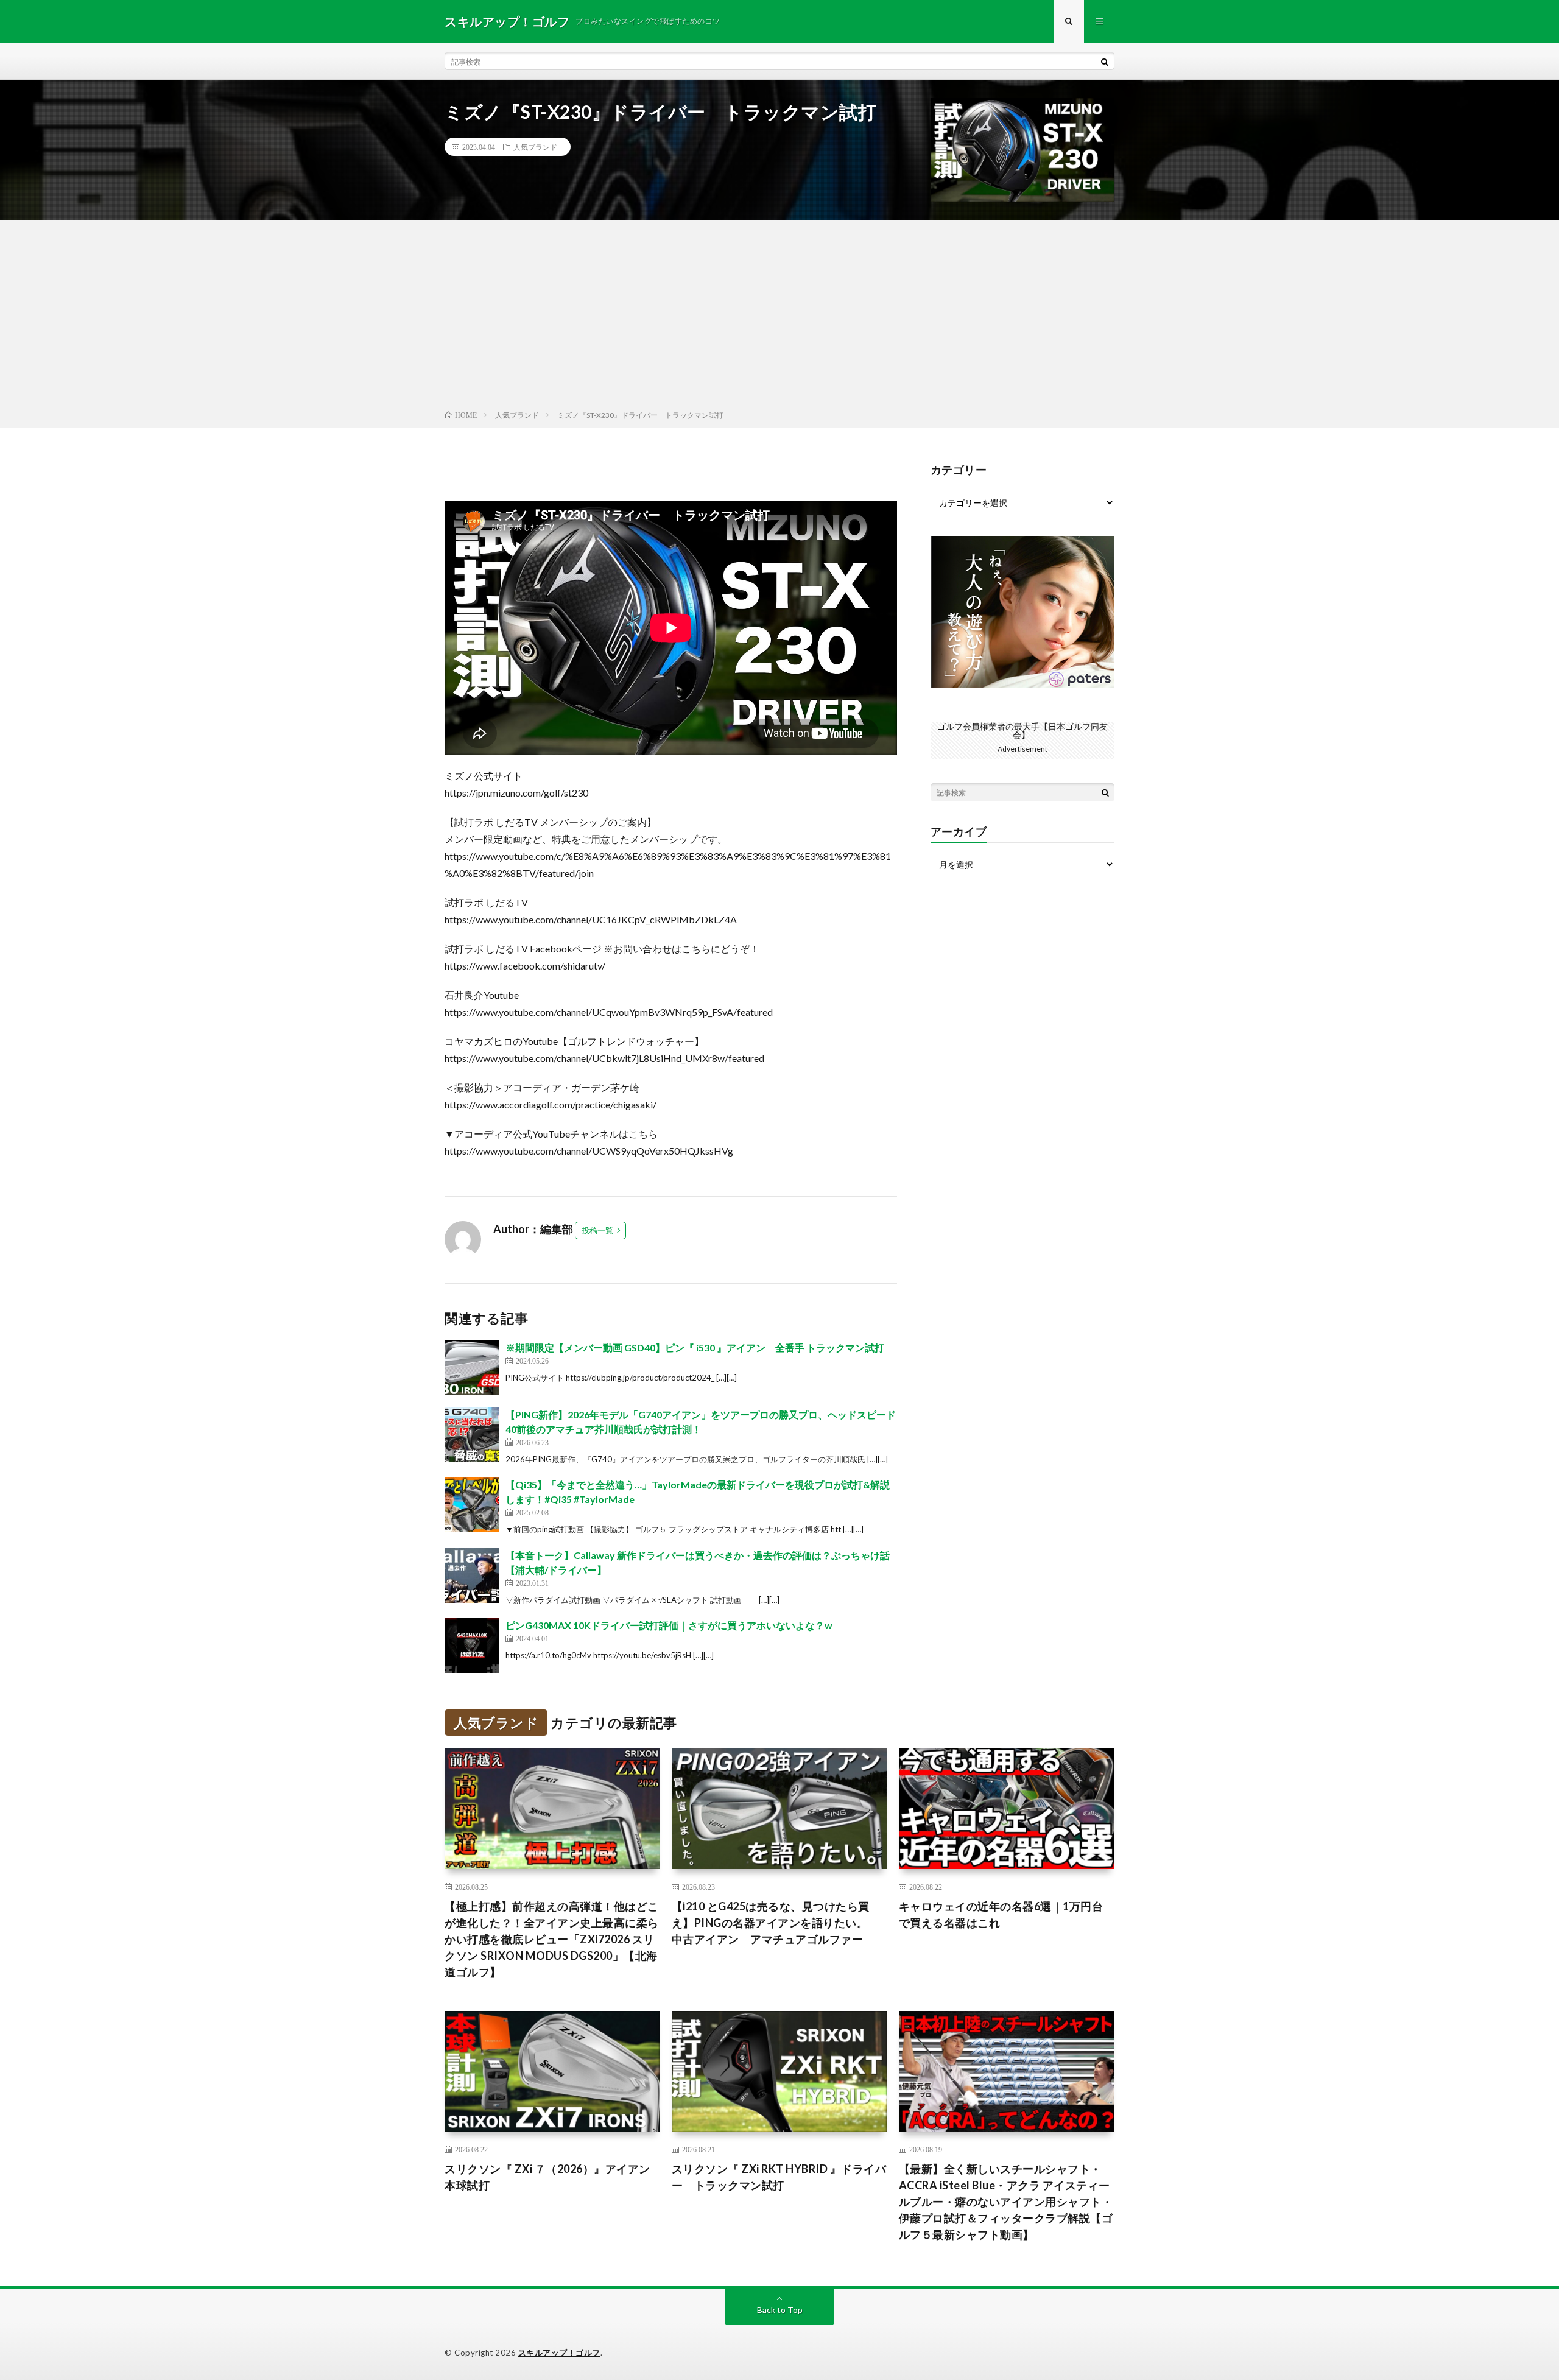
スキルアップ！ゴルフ (559, 2353)
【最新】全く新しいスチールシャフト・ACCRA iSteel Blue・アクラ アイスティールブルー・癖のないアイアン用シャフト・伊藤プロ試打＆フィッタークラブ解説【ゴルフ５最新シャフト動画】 (1006, 2202)
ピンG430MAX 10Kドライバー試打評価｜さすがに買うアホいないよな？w (669, 1625)
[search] (1105, 62)
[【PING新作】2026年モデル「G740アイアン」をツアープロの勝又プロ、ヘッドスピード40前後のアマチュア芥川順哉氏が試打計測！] (472, 1435)
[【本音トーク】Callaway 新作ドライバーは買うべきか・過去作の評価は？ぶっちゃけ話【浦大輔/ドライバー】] (472, 1576)
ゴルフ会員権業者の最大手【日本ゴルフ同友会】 (1022, 731)
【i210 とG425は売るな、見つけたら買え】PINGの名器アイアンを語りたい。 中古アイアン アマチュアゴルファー (776, 1923)
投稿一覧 (597, 1230)
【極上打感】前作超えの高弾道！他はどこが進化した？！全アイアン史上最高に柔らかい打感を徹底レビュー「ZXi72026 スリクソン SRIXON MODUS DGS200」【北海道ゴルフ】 (552, 1939)
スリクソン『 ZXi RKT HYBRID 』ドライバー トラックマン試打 (779, 2177)
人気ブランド (535, 147)
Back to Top (780, 2310)
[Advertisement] (779, 317)
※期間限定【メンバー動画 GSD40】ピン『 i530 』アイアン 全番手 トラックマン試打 (695, 1347)
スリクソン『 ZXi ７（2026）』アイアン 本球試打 (552, 2177)
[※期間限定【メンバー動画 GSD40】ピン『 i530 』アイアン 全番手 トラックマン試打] (472, 1368)
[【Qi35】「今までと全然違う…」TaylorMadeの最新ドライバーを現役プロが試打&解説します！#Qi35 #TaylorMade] (472, 1505)
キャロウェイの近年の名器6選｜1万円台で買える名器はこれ (1001, 1914)
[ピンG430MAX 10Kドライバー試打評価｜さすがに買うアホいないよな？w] (472, 1646)
